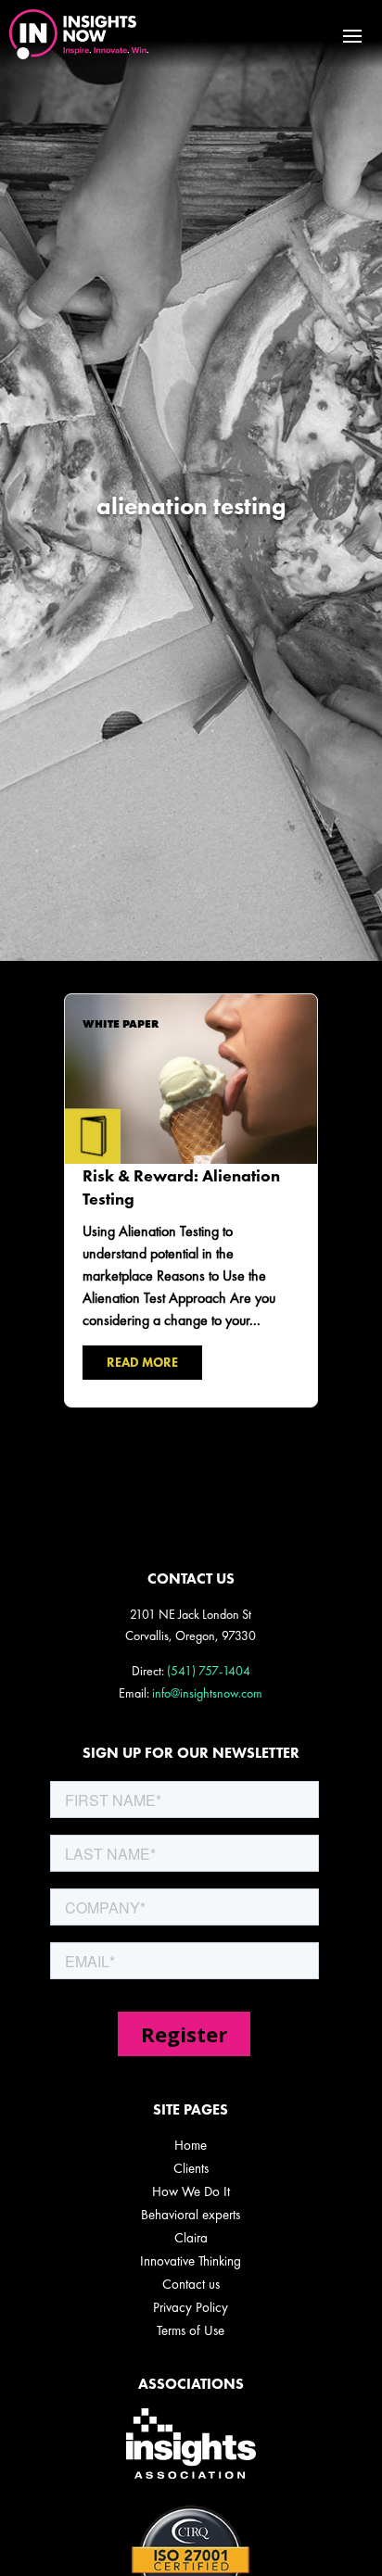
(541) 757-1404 (209, 1671)
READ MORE (142, 1362)
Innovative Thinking (191, 2261)
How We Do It (191, 2191)
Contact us (191, 2284)
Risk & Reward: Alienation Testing (191, 1200)
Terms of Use (191, 2330)
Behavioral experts (191, 2215)
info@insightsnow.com (207, 1693)
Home (191, 2145)
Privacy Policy (191, 2307)
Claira (191, 2238)
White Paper (121, 1024)
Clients (191, 2168)
